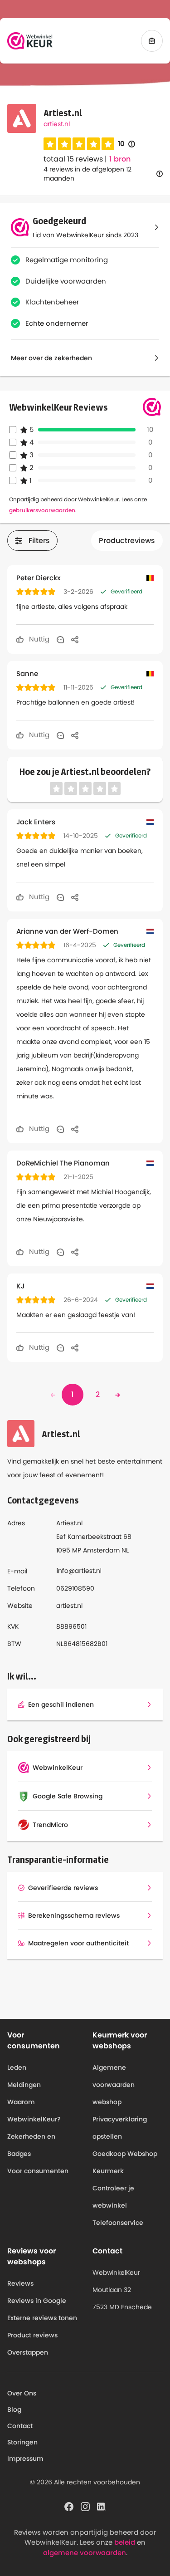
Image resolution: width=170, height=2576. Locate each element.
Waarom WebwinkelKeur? (34, 2111)
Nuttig (38, 639)
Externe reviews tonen (42, 2318)
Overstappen (28, 2352)
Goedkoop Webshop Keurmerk (125, 2162)
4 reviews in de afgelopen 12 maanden (87, 174)
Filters (39, 541)
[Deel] (75, 639)
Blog (14, 2409)
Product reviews (32, 2335)
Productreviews (127, 541)
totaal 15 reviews (73, 159)
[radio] (50, 144)
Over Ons (22, 2393)
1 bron (120, 159)
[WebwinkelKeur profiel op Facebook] (69, 2506)
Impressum (25, 2458)
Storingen (22, 2442)
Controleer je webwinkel (113, 2197)
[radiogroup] (79, 144)
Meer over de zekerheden (51, 358)
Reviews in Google (37, 2301)
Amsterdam (101, 1550)
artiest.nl (57, 124)
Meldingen (24, 2085)
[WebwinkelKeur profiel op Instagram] (85, 2506)
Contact (20, 2426)
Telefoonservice (118, 2223)
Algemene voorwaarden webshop (114, 2085)
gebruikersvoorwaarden (42, 510)
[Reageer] (60, 639)
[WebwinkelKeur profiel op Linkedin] (102, 2506)
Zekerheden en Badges (31, 2145)
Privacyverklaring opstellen (120, 2128)
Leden (17, 2067)
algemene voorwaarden (85, 2553)
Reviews (20, 2283)
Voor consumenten (38, 2171)
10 (126, 144)
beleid (125, 2542)
